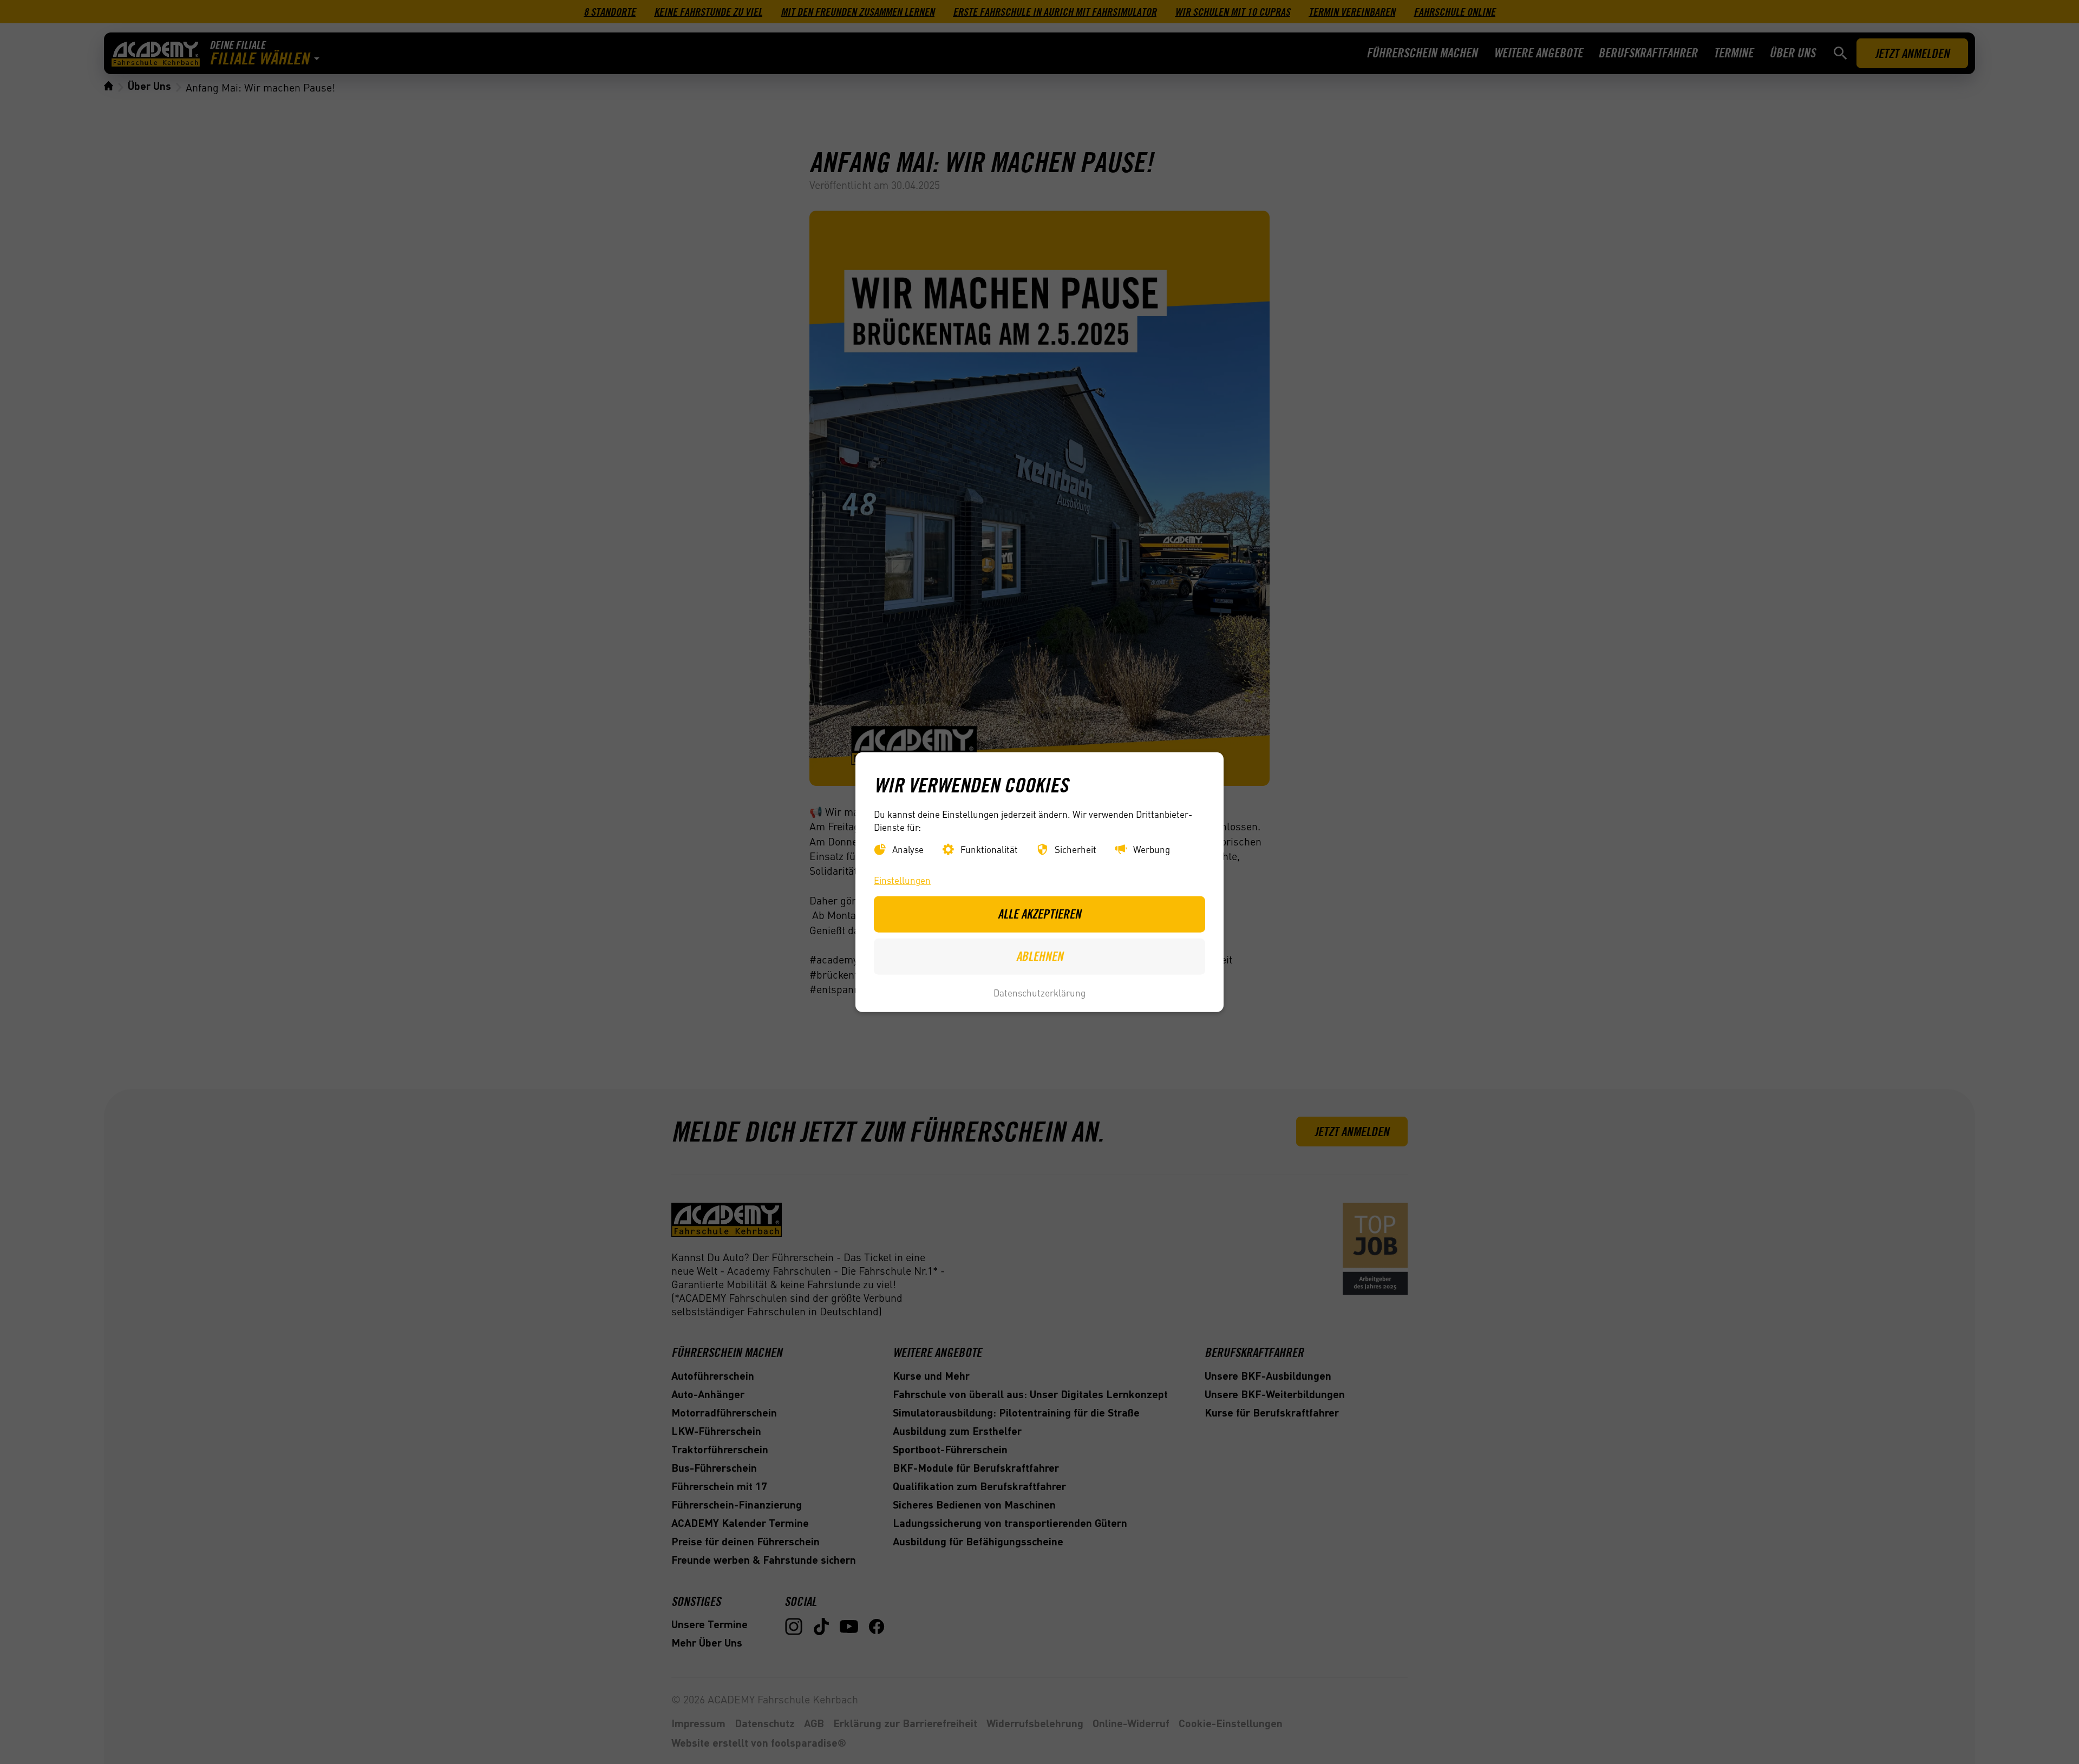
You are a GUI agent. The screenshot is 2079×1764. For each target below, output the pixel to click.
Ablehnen (1040, 956)
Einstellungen (902, 880)
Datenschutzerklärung (1039, 993)
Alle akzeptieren (1039, 914)
